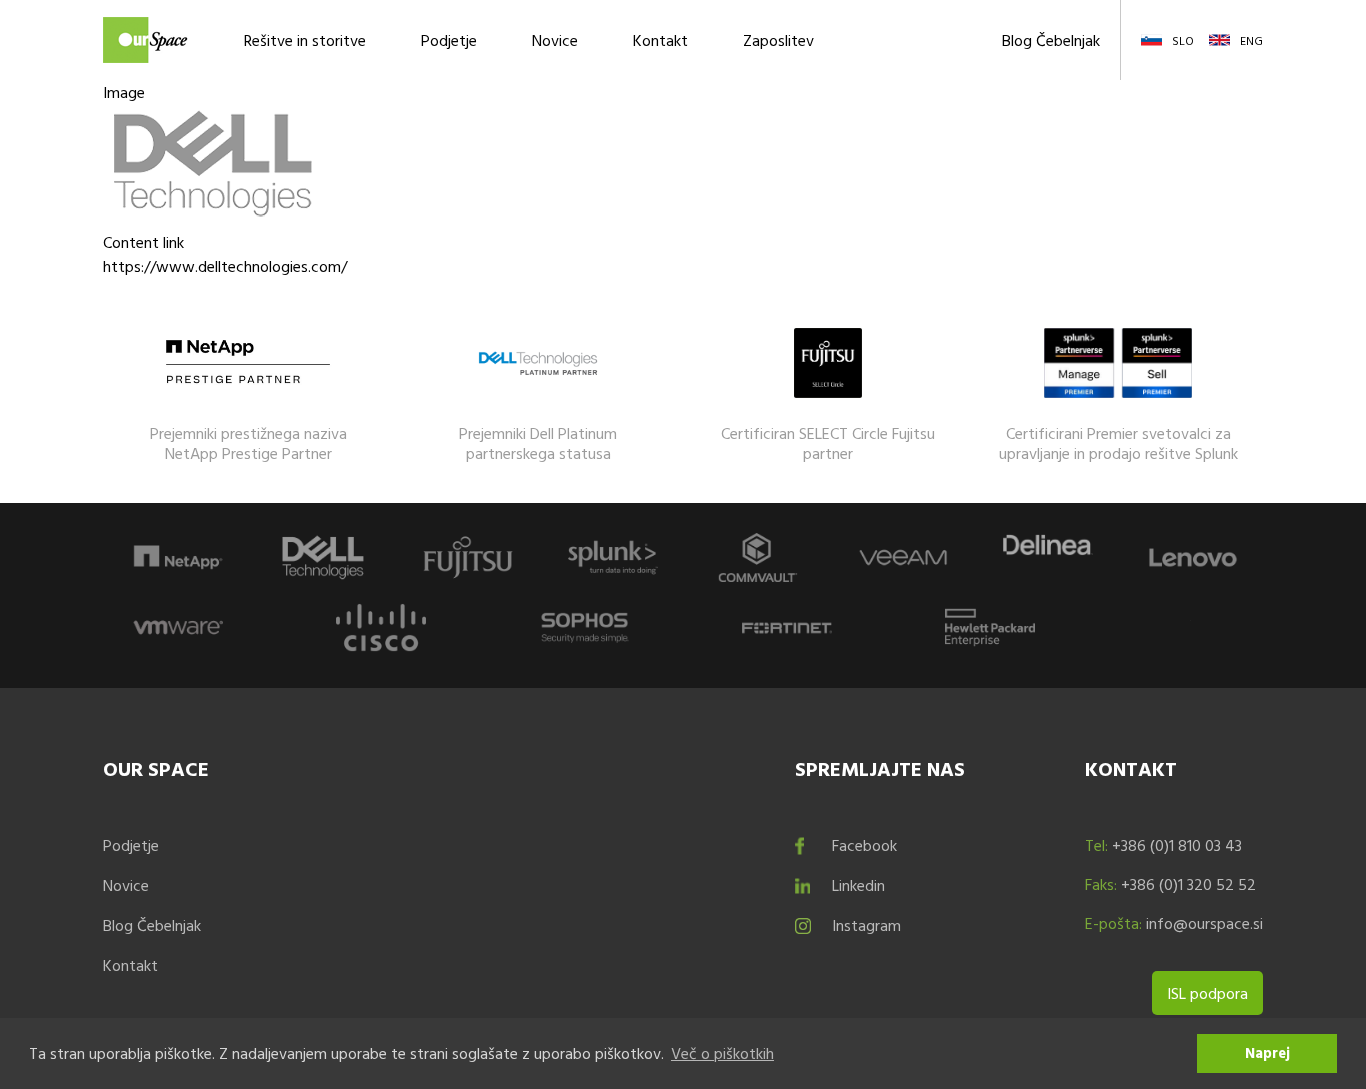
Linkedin (858, 885)
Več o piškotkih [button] (722, 1053)
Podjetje (449, 40)
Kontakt (660, 40)
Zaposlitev (778, 40)
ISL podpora (1207, 993)
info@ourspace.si (1204, 923)
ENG (1251, 40)
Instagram (866, 925)
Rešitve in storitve (305, 40)
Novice (555, 40)
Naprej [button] (1267, 1052)
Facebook (864, 845)
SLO (1183, 40)
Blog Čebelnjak (1051, 40)
